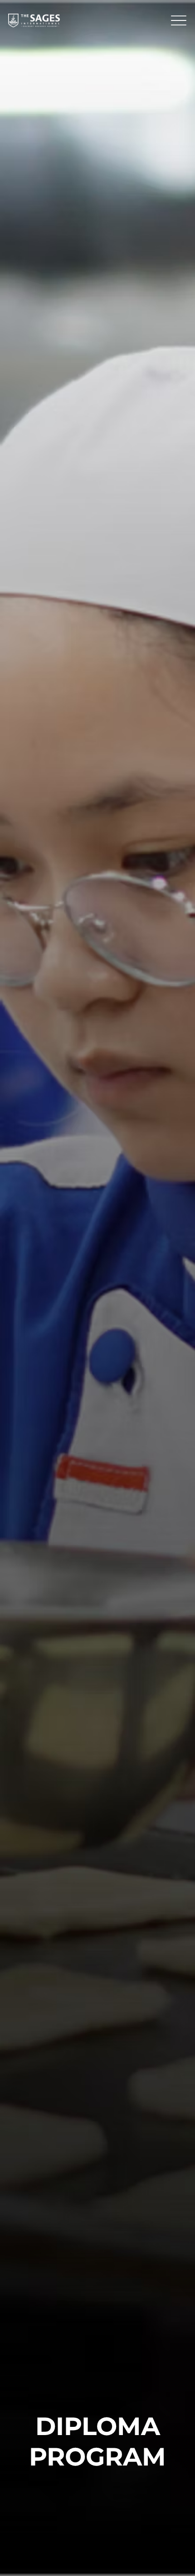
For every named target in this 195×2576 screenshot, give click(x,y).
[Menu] (179, 20)
